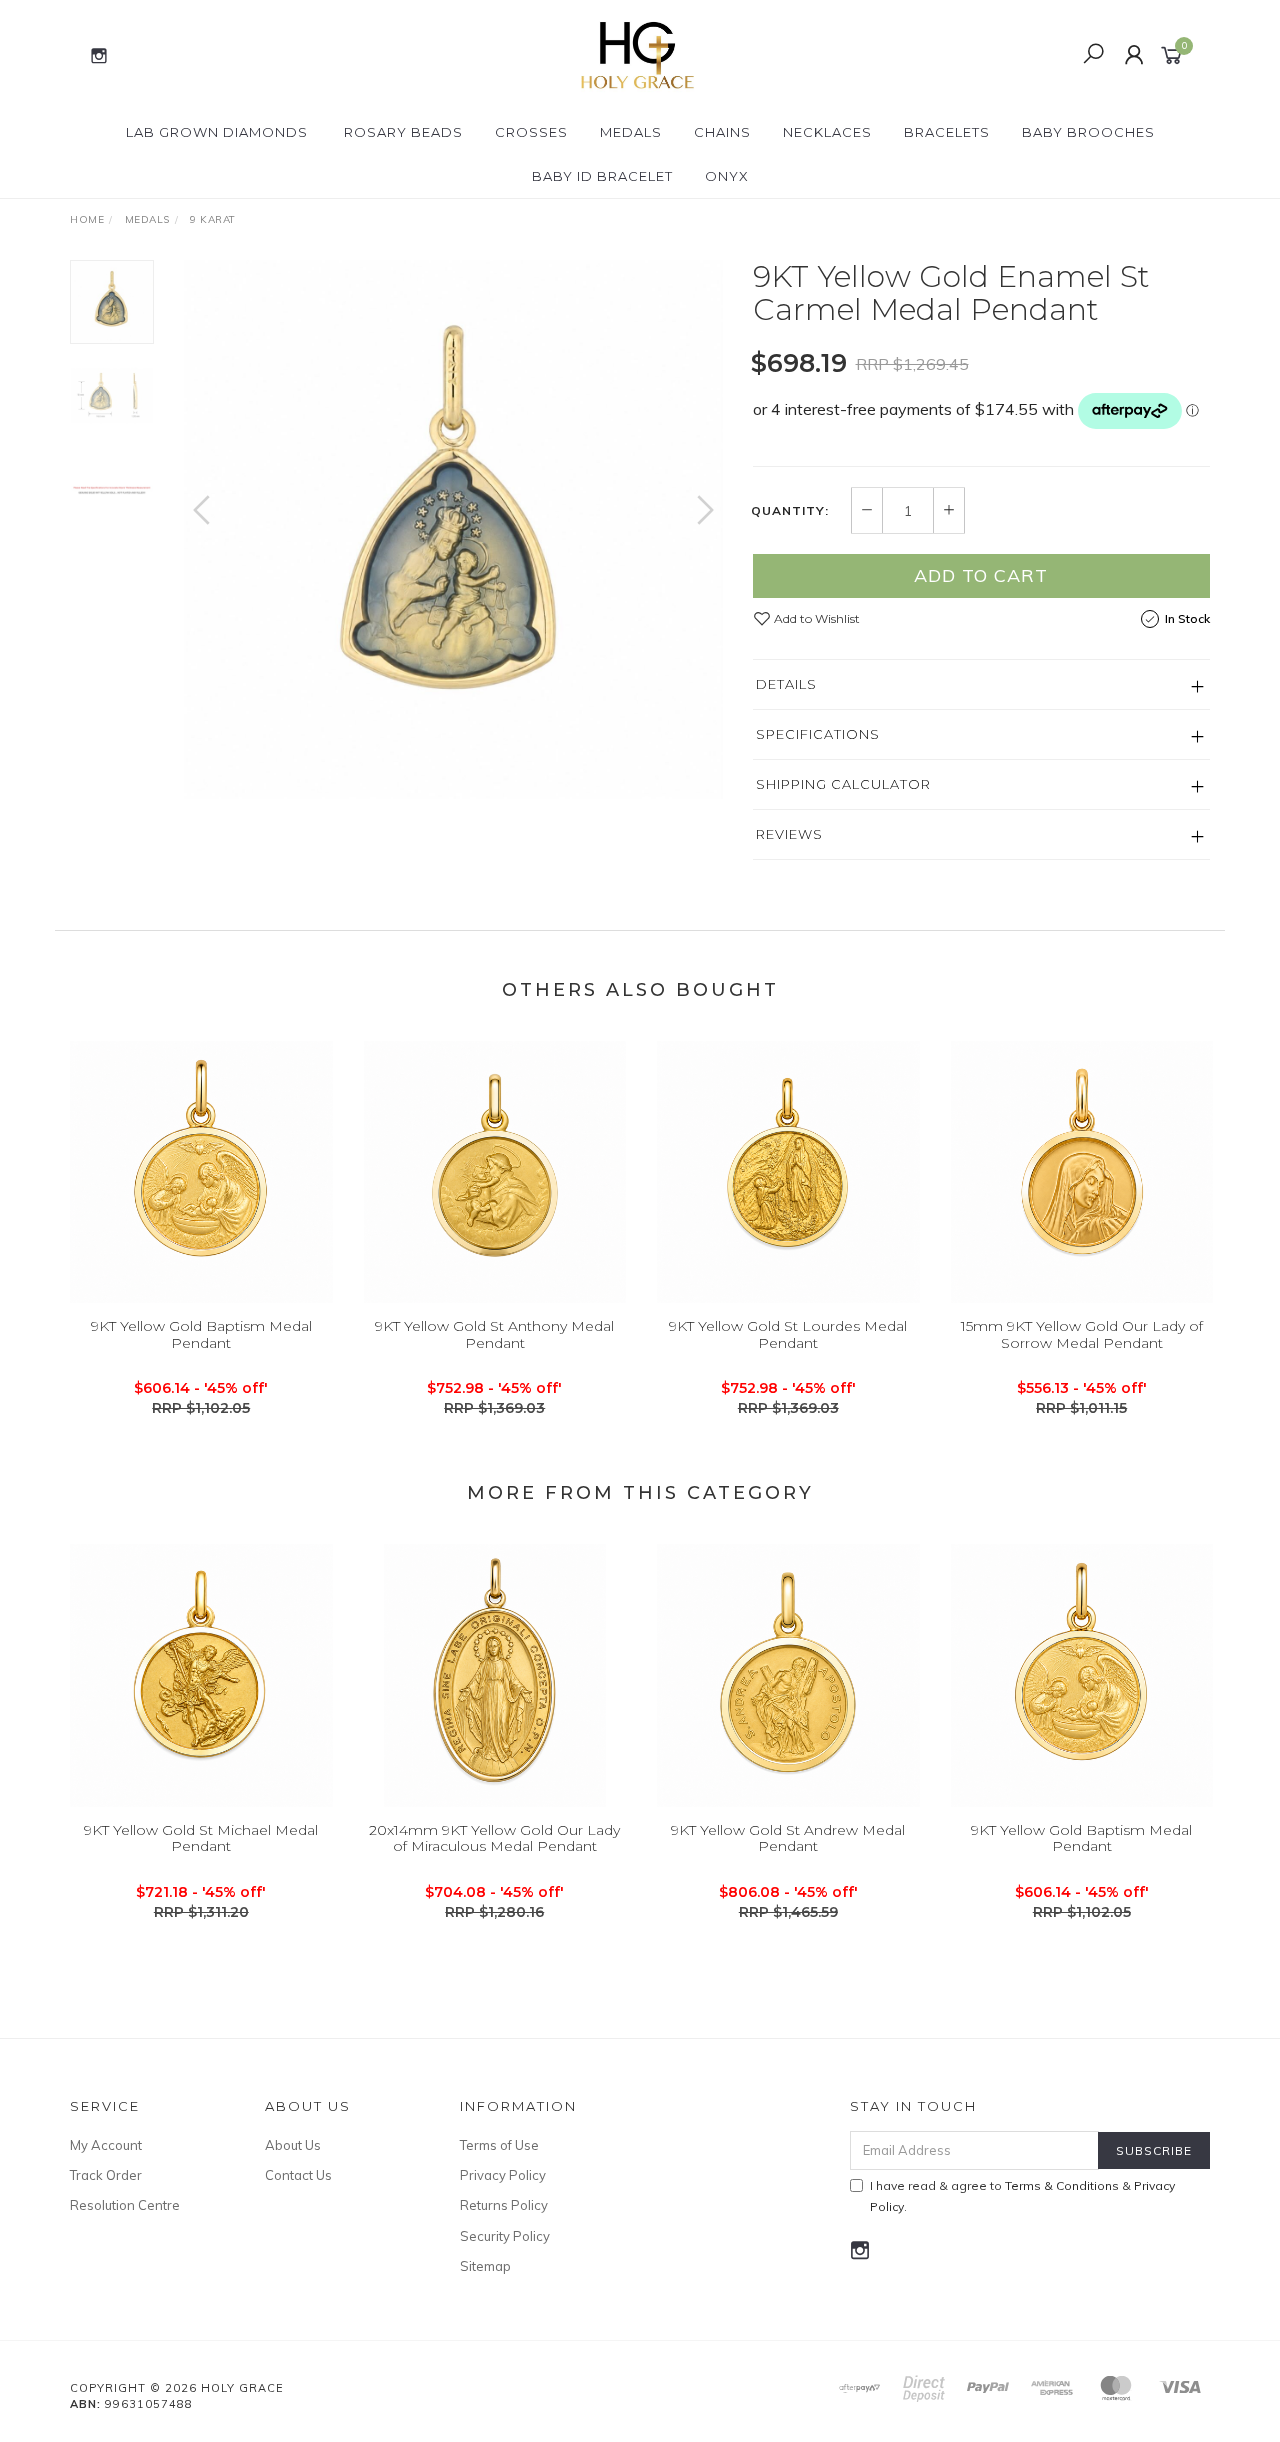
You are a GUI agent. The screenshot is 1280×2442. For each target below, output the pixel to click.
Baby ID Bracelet (602, 176)
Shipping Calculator (843, 784)
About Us (293, 2145)
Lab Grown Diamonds (217, 132)
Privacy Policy (503, 2175)
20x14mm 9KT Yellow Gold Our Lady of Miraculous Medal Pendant (494, 1838)
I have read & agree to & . (1022, 2196)
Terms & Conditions (1062, 2185)
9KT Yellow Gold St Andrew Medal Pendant (788, 1838)
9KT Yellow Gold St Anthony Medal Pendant (494, 1334)
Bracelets (947, 132)
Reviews (789, 834)
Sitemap (485, 2266)
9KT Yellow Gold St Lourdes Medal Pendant (788, 1334)
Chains (722, 132)
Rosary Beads (403, 132)
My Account (106, 2145)
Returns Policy (504, 2205)
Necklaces (827, 132)
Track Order (106, 2175)
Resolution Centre (125, 2205)
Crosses (531, 132)
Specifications (818, 734)
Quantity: (790, 511)
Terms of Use (499, 2145)
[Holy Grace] (638, 54)
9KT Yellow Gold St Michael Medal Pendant (201, 1838)
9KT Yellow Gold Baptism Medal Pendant (201, 1334)
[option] (453, 529)
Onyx (727, 176)
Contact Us (298, 2175)
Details (786, 684)
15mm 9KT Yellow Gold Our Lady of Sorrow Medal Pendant (1082, 1334)
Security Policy (505, 2236)
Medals (631, 132)
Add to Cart (981, 575)
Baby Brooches (1088, 132)
